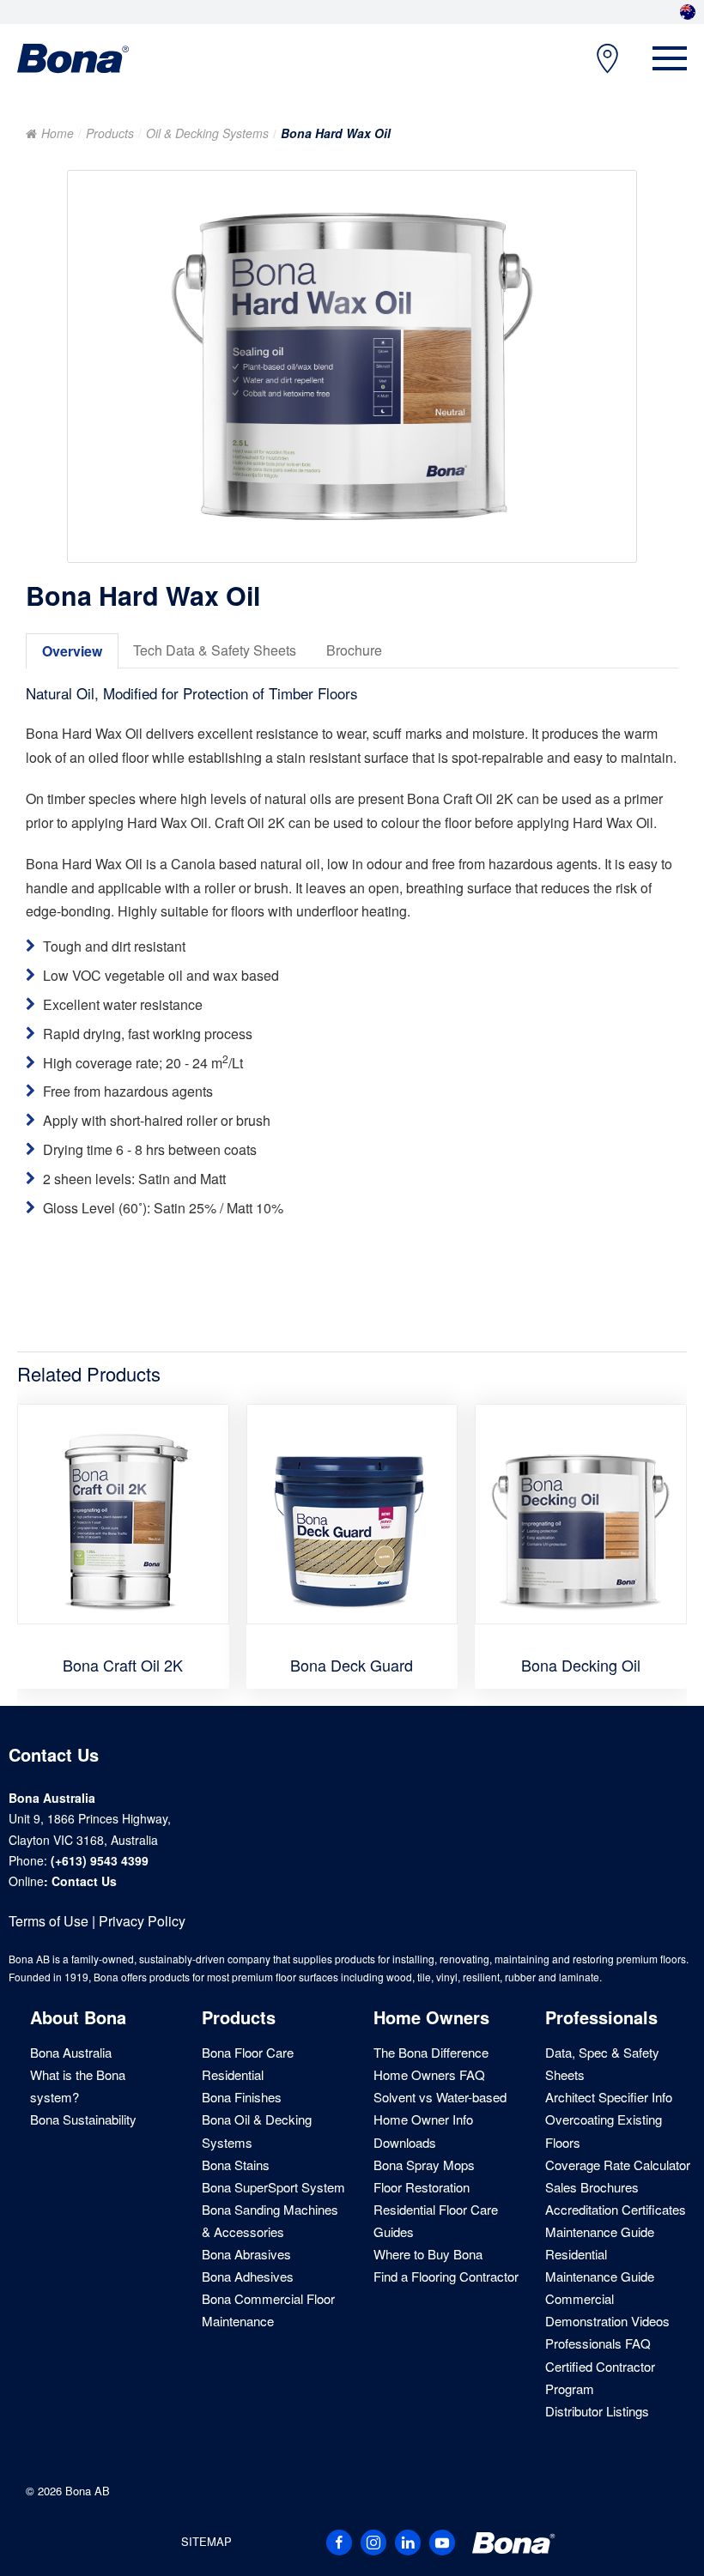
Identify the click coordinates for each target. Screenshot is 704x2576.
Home (58, 133)
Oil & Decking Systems (207, 133)
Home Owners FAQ (429, 2074)
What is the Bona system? (78, 2086)
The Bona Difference (431, 2052)
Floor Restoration (422, 2187)
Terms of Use (49, 1921)
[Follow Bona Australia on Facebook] (339, 2543)
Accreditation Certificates (616, 2209)
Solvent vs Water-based (440, 2097)
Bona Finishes (242, 2097)
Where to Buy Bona (428, 2254)
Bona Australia (71, 2052)
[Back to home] (73, 58)
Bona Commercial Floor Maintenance (268, 2310)
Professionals (601, 2017)
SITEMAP (206, 2541)
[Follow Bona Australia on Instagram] (373, 2543)
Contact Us (84, 1881)
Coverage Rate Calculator (618, 2165)
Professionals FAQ (598, 2343)
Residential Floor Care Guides (436, 2220)
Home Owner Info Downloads (423, 2130)
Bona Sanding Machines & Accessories (270, 2220)
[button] (670, 58)
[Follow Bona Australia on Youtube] (442, 2543)
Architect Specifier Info (609, 2097)
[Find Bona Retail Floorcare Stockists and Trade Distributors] (599, 59)
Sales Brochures (592, 2187)
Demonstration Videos (607, 2321)
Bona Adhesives (248, 2276)
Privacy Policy (142, 1921)
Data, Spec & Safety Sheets (602, 2063)
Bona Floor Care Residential (248, 2063)
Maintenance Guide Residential (600, 2243)
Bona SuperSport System (273, 2187)
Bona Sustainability (83, 2119)
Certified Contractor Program (600, 2377)
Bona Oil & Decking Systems (257, 2130)
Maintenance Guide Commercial (600, 2287)
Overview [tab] (72, 651)
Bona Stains (236, 2165)
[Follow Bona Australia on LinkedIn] (408, 2543)
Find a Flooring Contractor (446, 2276)
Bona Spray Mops (424, 2165)
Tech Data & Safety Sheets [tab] (215, 650)
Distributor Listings (597, 2411)
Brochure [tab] (354, 650)
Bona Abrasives (246, 2254)
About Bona (78, 2017)
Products (110, 133)
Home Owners (431, 2017)
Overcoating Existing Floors (604, 2130)
